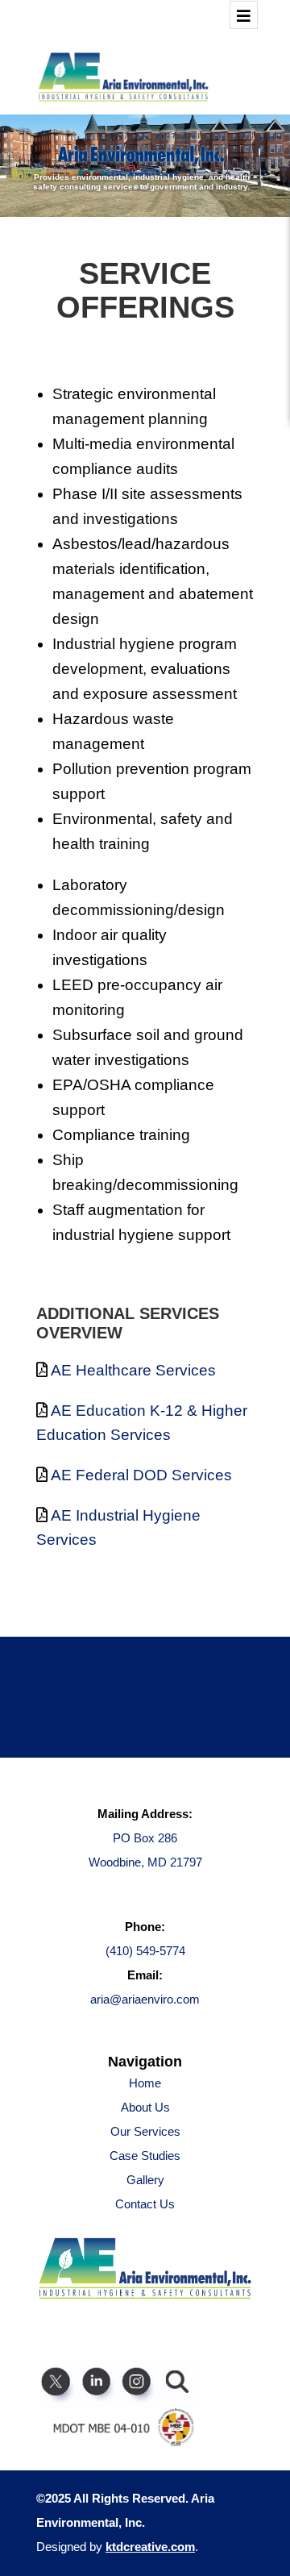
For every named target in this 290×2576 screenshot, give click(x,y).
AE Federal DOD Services (141, 1475)
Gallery (145, 2180)
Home (145, 2083)
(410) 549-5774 (145, 1951)
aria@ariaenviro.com (145, 1999)
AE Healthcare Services (133, 1370)
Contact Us (145, 2204)
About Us (145, 2107)
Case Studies (145, 2156)
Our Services (145, 2131)
